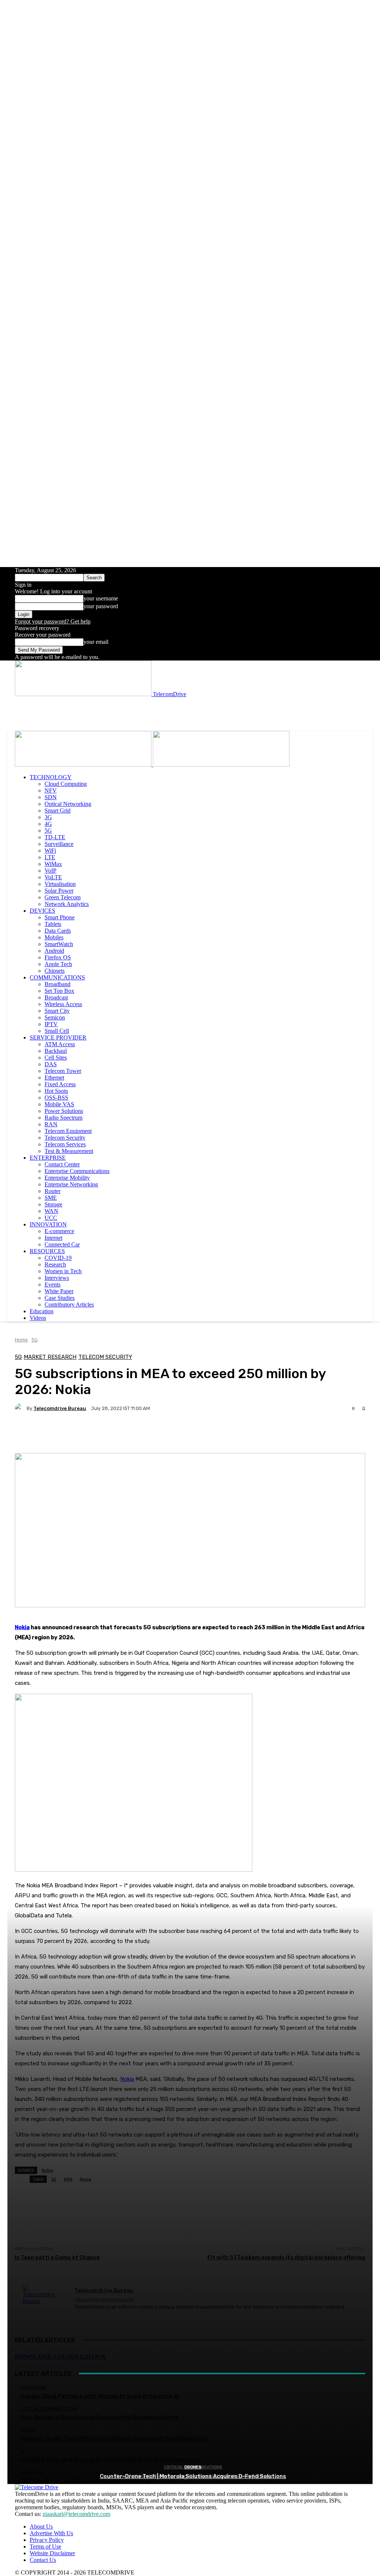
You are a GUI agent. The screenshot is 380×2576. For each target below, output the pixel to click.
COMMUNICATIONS (57, 977)
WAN (51, 1211)
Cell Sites (56, 1058)
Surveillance (59, 844)
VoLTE (53, 877)
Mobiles (54, 937)
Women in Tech (63, 1271)
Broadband (58, 984)
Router (53, 1191)
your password (101, 606)
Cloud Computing (66, 784)
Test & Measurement (69, 1151)
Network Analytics (67, 904)
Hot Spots (56, 1091)
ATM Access (60, 1044)
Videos (38, 1318)
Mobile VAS (59, 1104)
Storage (53, 1204)
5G (48, 831)
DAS (51, 1064)
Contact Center (62, 1164)
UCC (51, 1218)
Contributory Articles (69, 1305)
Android (54, 951)
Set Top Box (59, 991)
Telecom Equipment (68, 1131)
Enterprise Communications (77, 1171)
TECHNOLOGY (51, 777)
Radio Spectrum (63, 1118)
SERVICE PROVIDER (58, 1037)
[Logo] (84, 765)
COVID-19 (58, 1258)
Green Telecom (63, 897)
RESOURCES (47, 1251)
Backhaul (56, 1051)
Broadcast (56, 997)
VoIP (50, 871)
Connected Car (62, 1244)
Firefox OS (58, 957)
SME (51, 1198)
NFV (51, 790)
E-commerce (59, 1231)
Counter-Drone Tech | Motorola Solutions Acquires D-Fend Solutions (193, 2476)
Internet (53, 1238)
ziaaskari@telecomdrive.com (76, 2514)
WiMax (53, 864)
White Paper (59, 1291)
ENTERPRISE (48, 1158)
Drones (193, 2467)
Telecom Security (65, 1138)
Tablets (53, 924)
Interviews (57, 1278)
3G (48, 817)
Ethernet (54, 1078)
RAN (51, 1124)
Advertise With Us (51, 2533)
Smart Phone (60, 917)
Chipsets (55, 971)
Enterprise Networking (71, 1184)
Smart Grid (58, 811)
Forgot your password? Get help (53, 621)
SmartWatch (59, 944)
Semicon (55, 1017)
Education (42, 1311)
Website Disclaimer (52, 2553)
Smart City (57, 1011)
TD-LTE (55, 837)
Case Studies (60, 1298)
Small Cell (57, 1031)
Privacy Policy (47, 2540)
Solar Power (59, 891)
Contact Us (43, 2560)
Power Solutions (64, 1111)
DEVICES (42, 911)
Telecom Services (65, 1144)
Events (53, 1284)
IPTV (51, 1024)
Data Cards (58, 931)
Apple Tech (58, 964)
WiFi (50, 851)
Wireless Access (63, 1004)
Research (55, 1264)
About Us (41, 2526)
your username (101, 598)
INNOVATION (48, 1224)
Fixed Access (60, 1084)
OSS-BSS (56, 1098)
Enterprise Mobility (67, 1178)
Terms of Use (45, 2547)
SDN (51, 797)
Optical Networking (68, 804)
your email (96, 642)
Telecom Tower (63, 1071)
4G (48, 824)
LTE (50, 857)
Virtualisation (60, 884)
